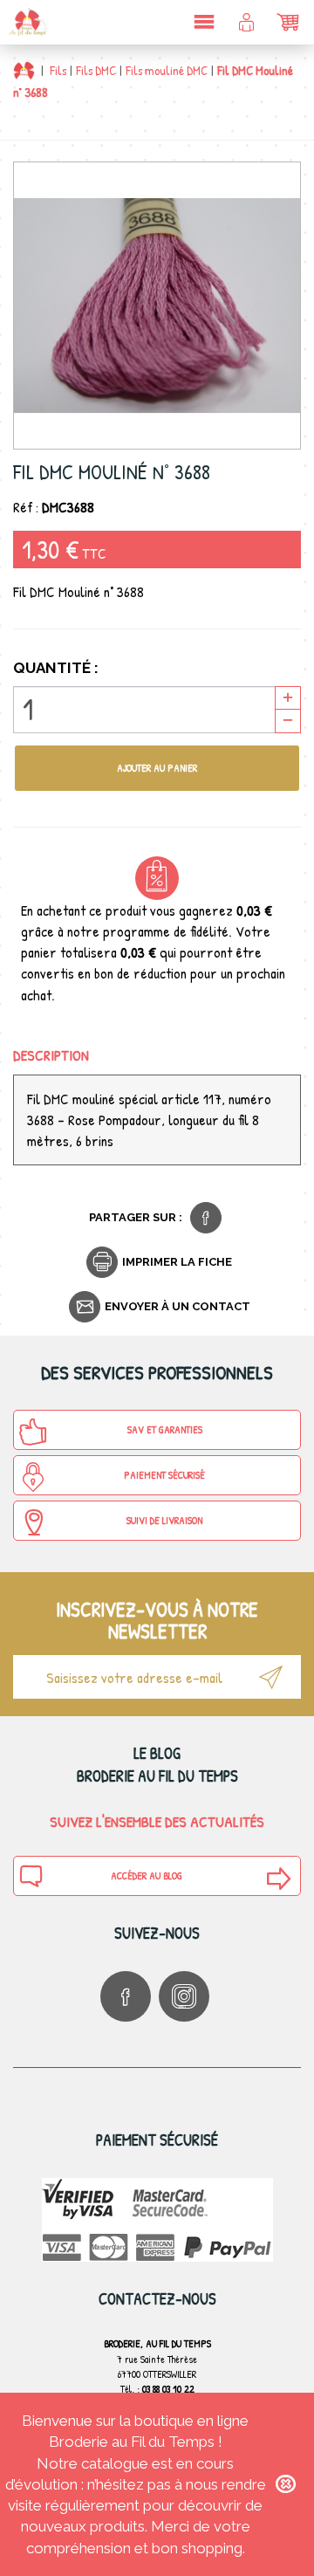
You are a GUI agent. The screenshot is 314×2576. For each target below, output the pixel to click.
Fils (58, 70)
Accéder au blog (147, 1875)
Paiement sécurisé (164, 1475)
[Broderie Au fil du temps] (26, 22)
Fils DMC (96, 70)
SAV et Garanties (165, 1429)
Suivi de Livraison (164, 1520)
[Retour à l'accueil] (24, 70)
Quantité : (56, 668)
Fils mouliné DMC (167, 70)
